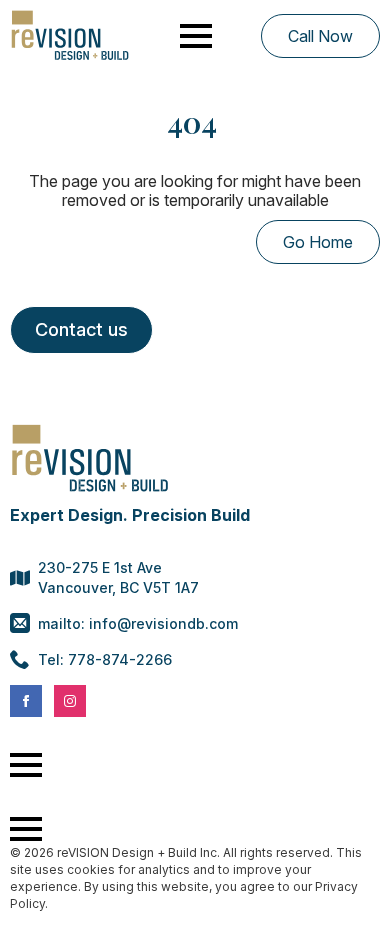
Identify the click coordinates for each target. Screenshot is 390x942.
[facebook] (26, 701)
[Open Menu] (196, 36)
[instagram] (70, 701)
